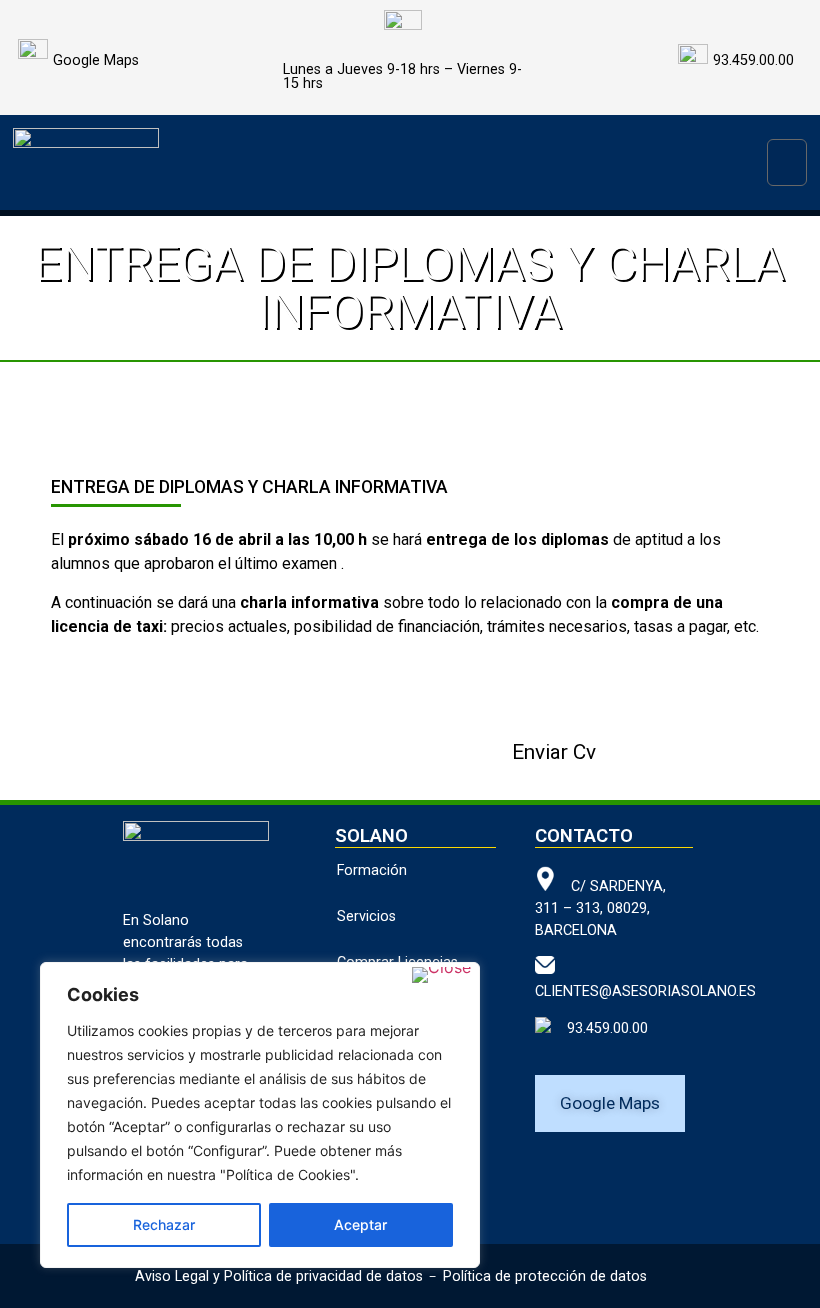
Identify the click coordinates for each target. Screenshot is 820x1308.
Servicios (366, 916)
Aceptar (360, 1224)
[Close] (441, 975)
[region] (260, 1115)
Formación (372, 870)
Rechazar (164, 1224)
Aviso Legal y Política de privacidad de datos (279, 1276)
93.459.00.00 (599, 1028)
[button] (787, 162)
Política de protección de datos (545, 1276)
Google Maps (96, 60)
